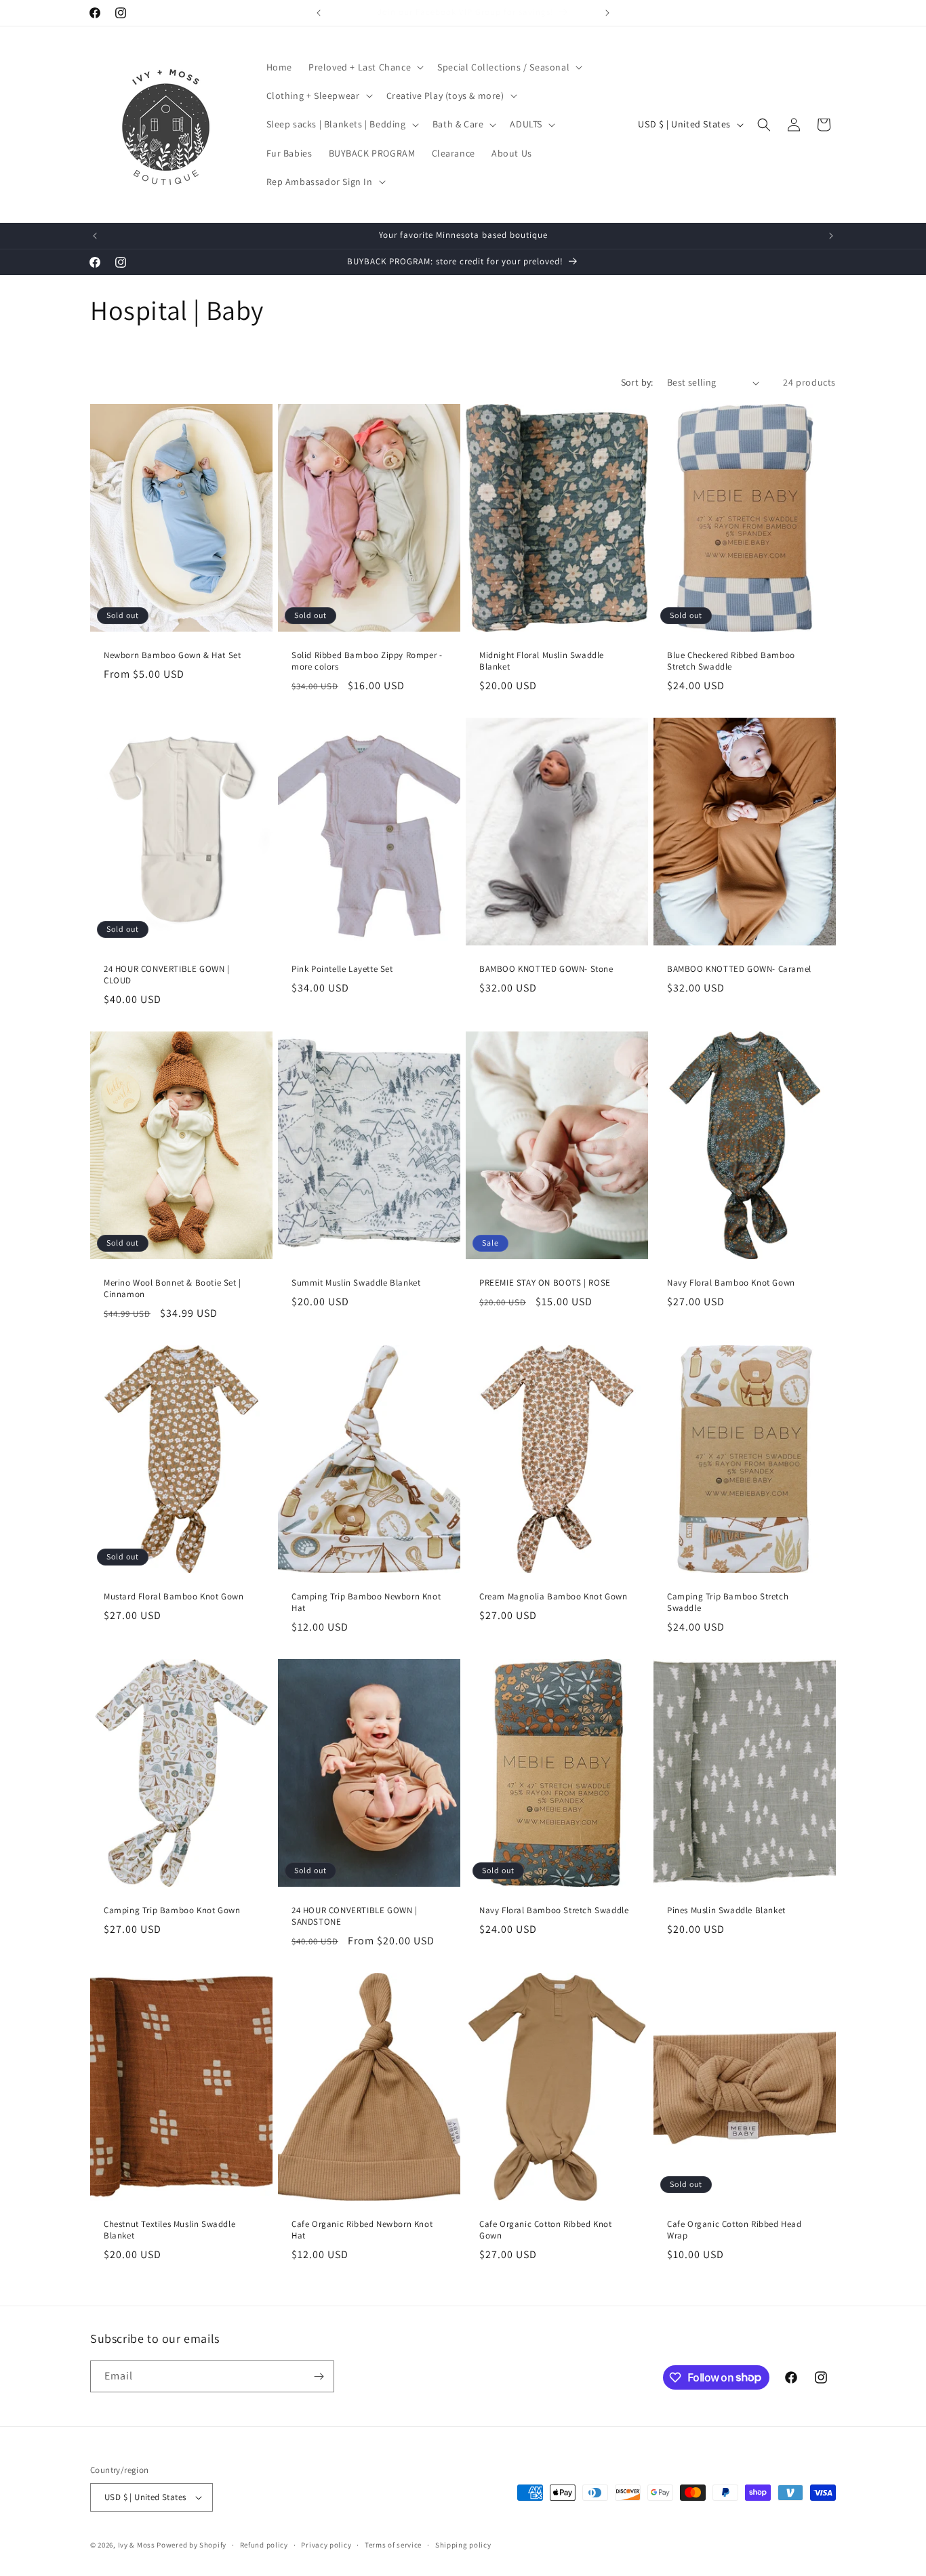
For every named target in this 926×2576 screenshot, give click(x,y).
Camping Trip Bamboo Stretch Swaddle (728, 1602)
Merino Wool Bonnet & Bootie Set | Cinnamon (173, 1289)
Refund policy (264, 2545)
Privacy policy (326, 2545)
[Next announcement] (607, 13)
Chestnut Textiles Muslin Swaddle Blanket (169, 2230)
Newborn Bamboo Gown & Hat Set (172, 655)
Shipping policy (463, 2545)
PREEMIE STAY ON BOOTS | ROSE (545, 1283)
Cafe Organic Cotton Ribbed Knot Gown (546, 2230)
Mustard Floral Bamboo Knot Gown (174, 1597)
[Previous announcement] (319, 13)
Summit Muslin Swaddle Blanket (356, 1283)
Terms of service (393, 2545)
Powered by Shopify (192, 2545)
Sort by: (637, 382)
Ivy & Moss (137, 2545)
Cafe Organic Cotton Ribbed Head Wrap (734, 2230)
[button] (365, 67)
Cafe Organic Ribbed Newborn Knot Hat (362, 2230)
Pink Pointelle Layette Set (342, 969)
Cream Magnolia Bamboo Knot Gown (553, 1597)
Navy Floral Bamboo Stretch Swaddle (554, 1910)
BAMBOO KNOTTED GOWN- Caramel (739, 969)
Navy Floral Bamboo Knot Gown (731, 1283)
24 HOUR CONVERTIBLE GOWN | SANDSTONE (355, 1916)
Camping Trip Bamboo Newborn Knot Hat (366, 1602)
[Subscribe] (319, 2376)
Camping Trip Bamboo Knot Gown (172, 1910)
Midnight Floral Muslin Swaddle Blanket (542, 661)
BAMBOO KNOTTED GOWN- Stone (546, 969)
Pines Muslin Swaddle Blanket (726, 1910)
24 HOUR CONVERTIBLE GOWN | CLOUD (167, 975)
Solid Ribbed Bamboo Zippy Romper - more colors (367, 661)
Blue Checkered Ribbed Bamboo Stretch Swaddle (731, 661)
